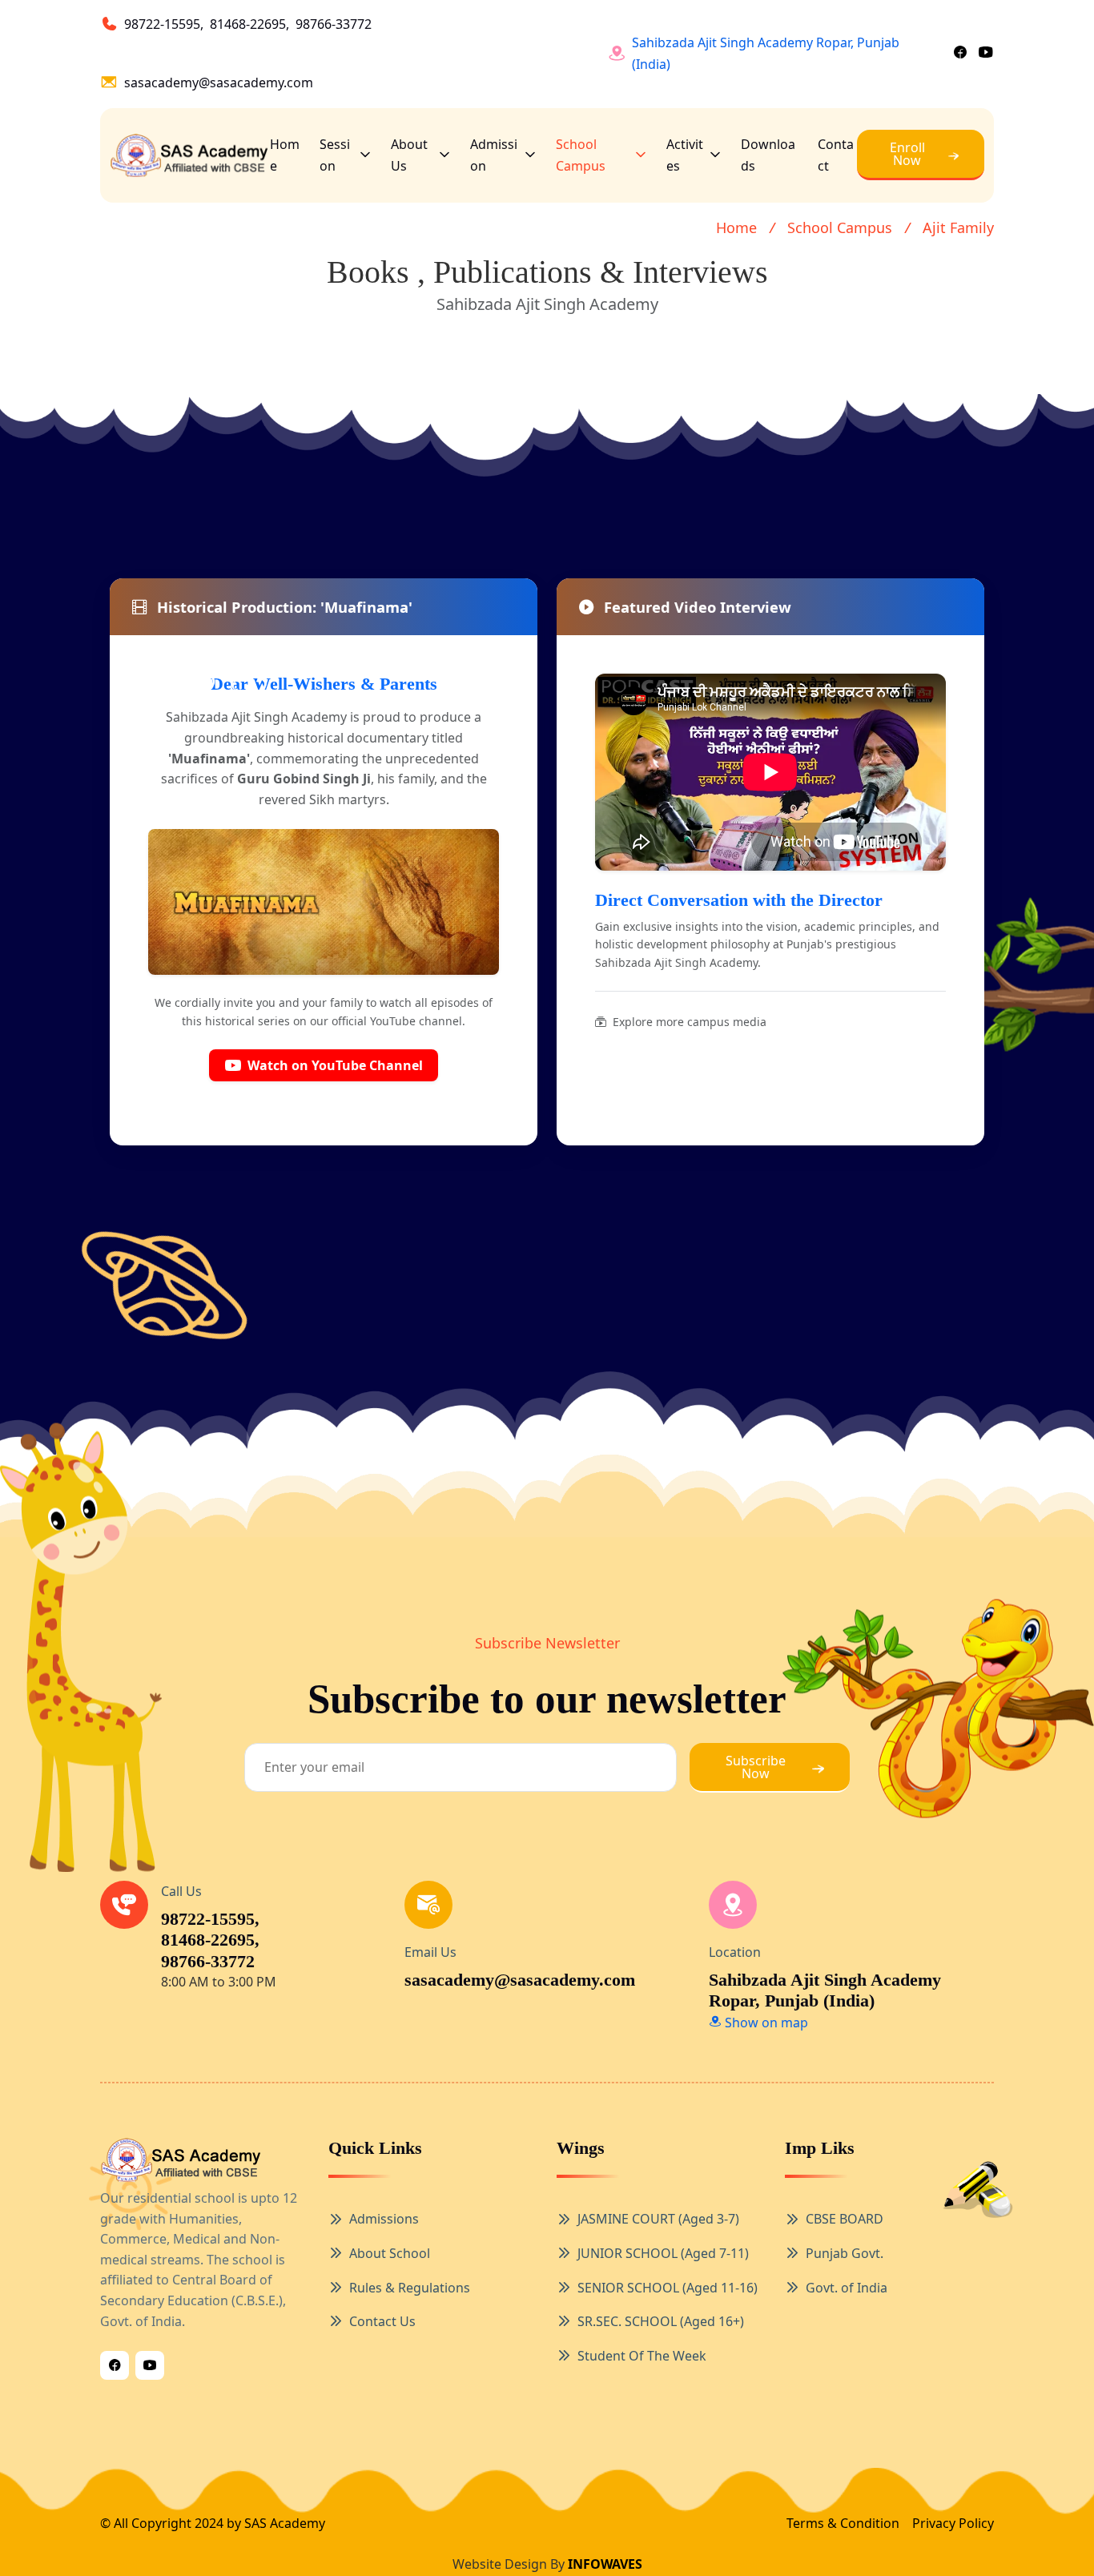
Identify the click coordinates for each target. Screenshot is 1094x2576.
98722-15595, (164, 24)
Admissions (384, 2219)
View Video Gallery (873, 1022)
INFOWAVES (605, 2564)
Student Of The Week (642, 2356)
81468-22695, (249, 24)
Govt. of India (847, 2288)
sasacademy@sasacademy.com (219, 83)
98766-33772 (334, 24)
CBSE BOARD (845, 2219)
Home (285, 155)
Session (335, 155)
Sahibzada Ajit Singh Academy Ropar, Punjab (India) (766, 53)
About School (390, 2253)
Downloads (768, 155)
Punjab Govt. (845, 2253)
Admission (494, 155)
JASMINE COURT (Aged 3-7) (658, 2219)
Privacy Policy (953, 2523)
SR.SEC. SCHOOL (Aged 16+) (661, 2321)
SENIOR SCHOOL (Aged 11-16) (668, 2288)
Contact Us (382, 2321)
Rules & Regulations (410, 2288)
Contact (836, 155)
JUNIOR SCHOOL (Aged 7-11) (663, 2253)
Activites (685, 155)
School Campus (581, 155)
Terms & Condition (843, 2523)
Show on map (765, 2023)
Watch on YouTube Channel (335, 1065)
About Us (409, 155)
